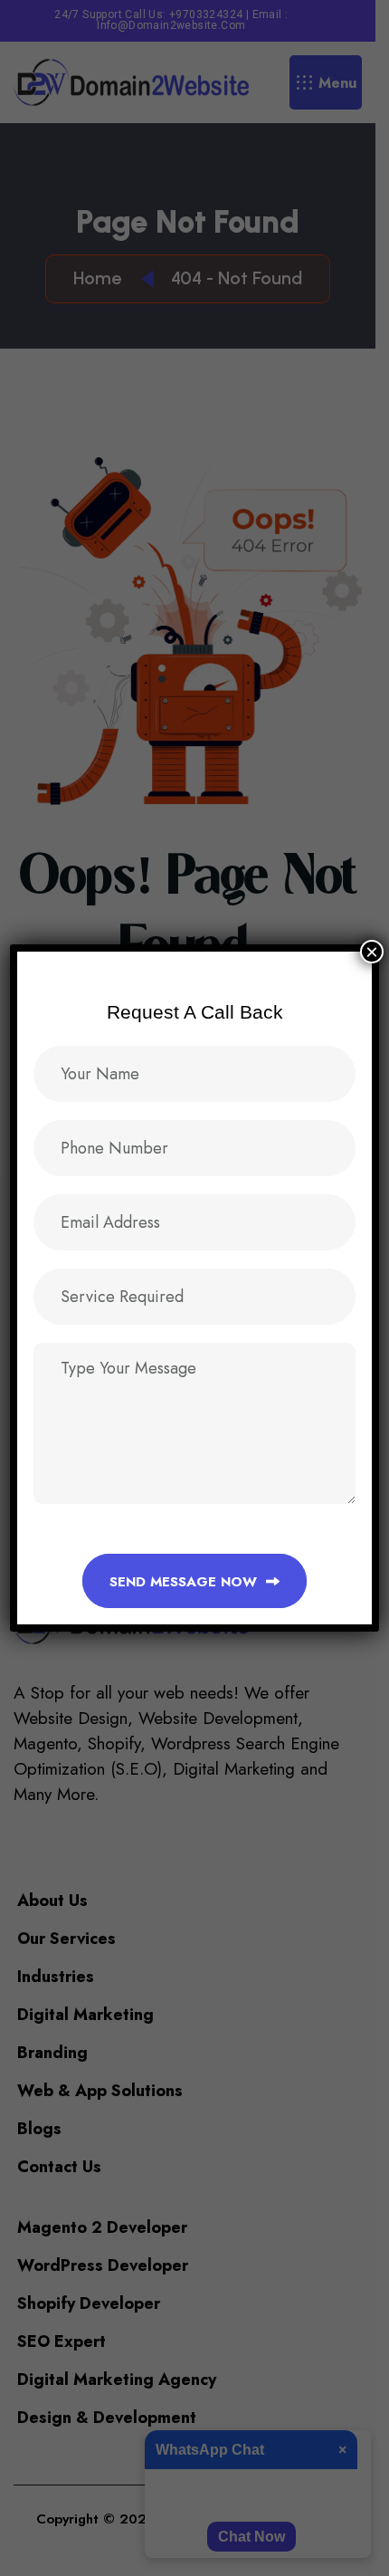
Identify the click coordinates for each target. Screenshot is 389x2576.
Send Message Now (185, 1582)
